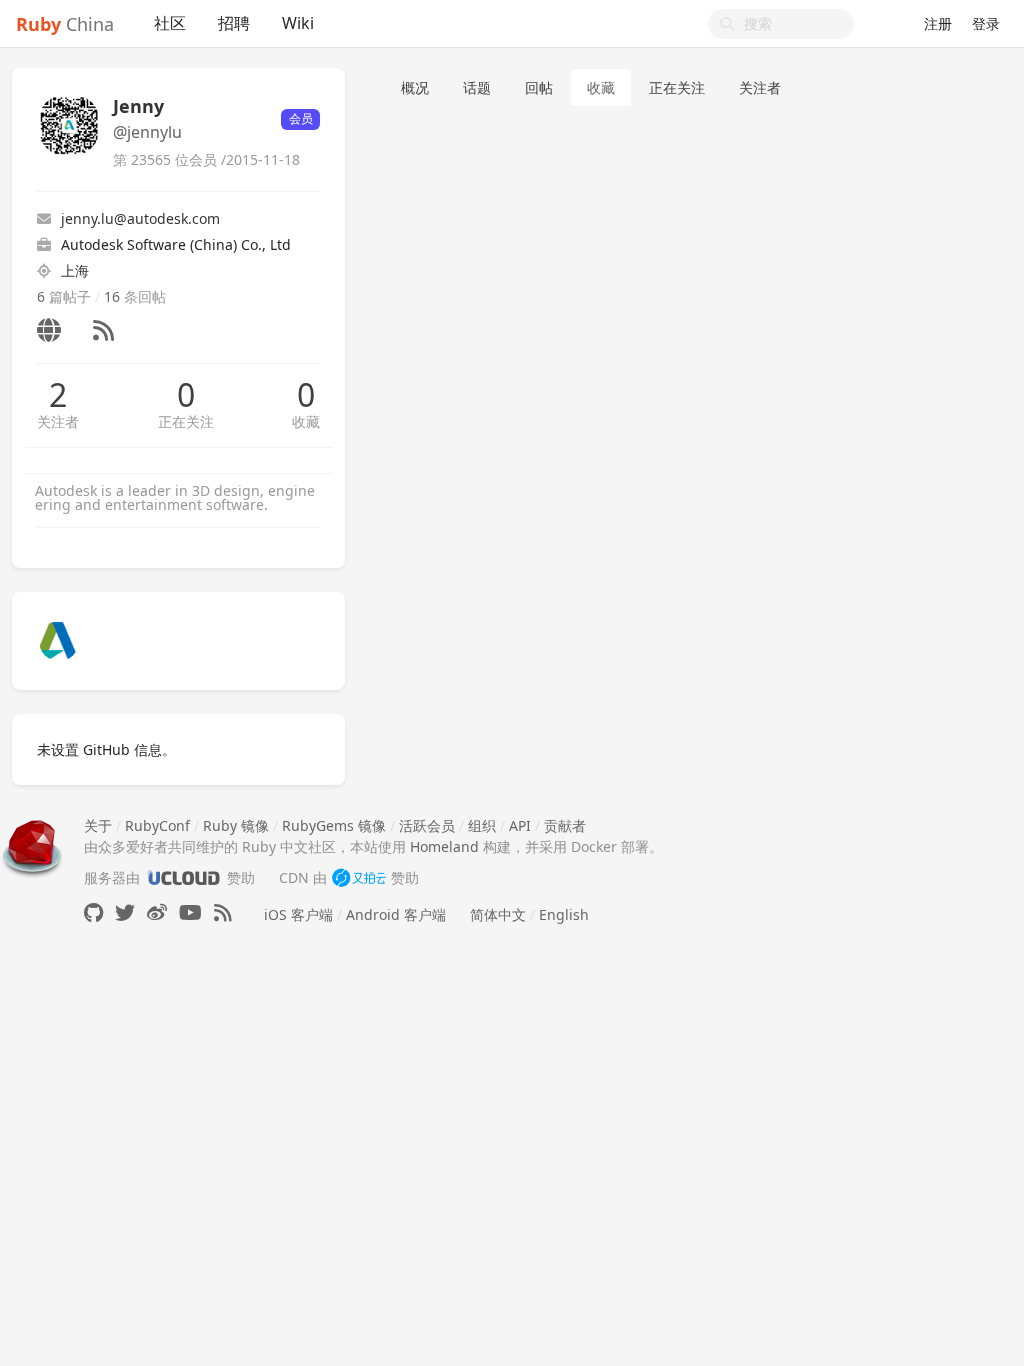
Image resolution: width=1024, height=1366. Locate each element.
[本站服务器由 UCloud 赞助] (183, 877)
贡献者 (565, 825)
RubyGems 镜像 (334, 825)
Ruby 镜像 (236, 825)
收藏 (306, 421)
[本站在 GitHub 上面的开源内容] (93, 912)
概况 (415, 87)
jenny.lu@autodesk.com (140, 218)
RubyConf (157, 825)
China (65, 24)
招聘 (234, 23)
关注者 (58, 421)
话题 (477, 87)
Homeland (444, 846)
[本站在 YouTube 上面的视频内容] (190, 912)
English (564, 914)
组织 (482, 825)
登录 (986, 23)
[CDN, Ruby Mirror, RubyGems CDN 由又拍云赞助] (359, 877)
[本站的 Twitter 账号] (125, 912)
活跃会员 (427, 825)
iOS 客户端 (298, 914)
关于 (98, 825)
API (520, 825)
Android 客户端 (396, 914)
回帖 (539, 87)
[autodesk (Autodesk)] (59, 639)
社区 (170, 23)
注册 (938, 23)
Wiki (298, 23)
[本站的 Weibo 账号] (157, 912)
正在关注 (186, 421)
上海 (75, 270)
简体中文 (498, 914)
